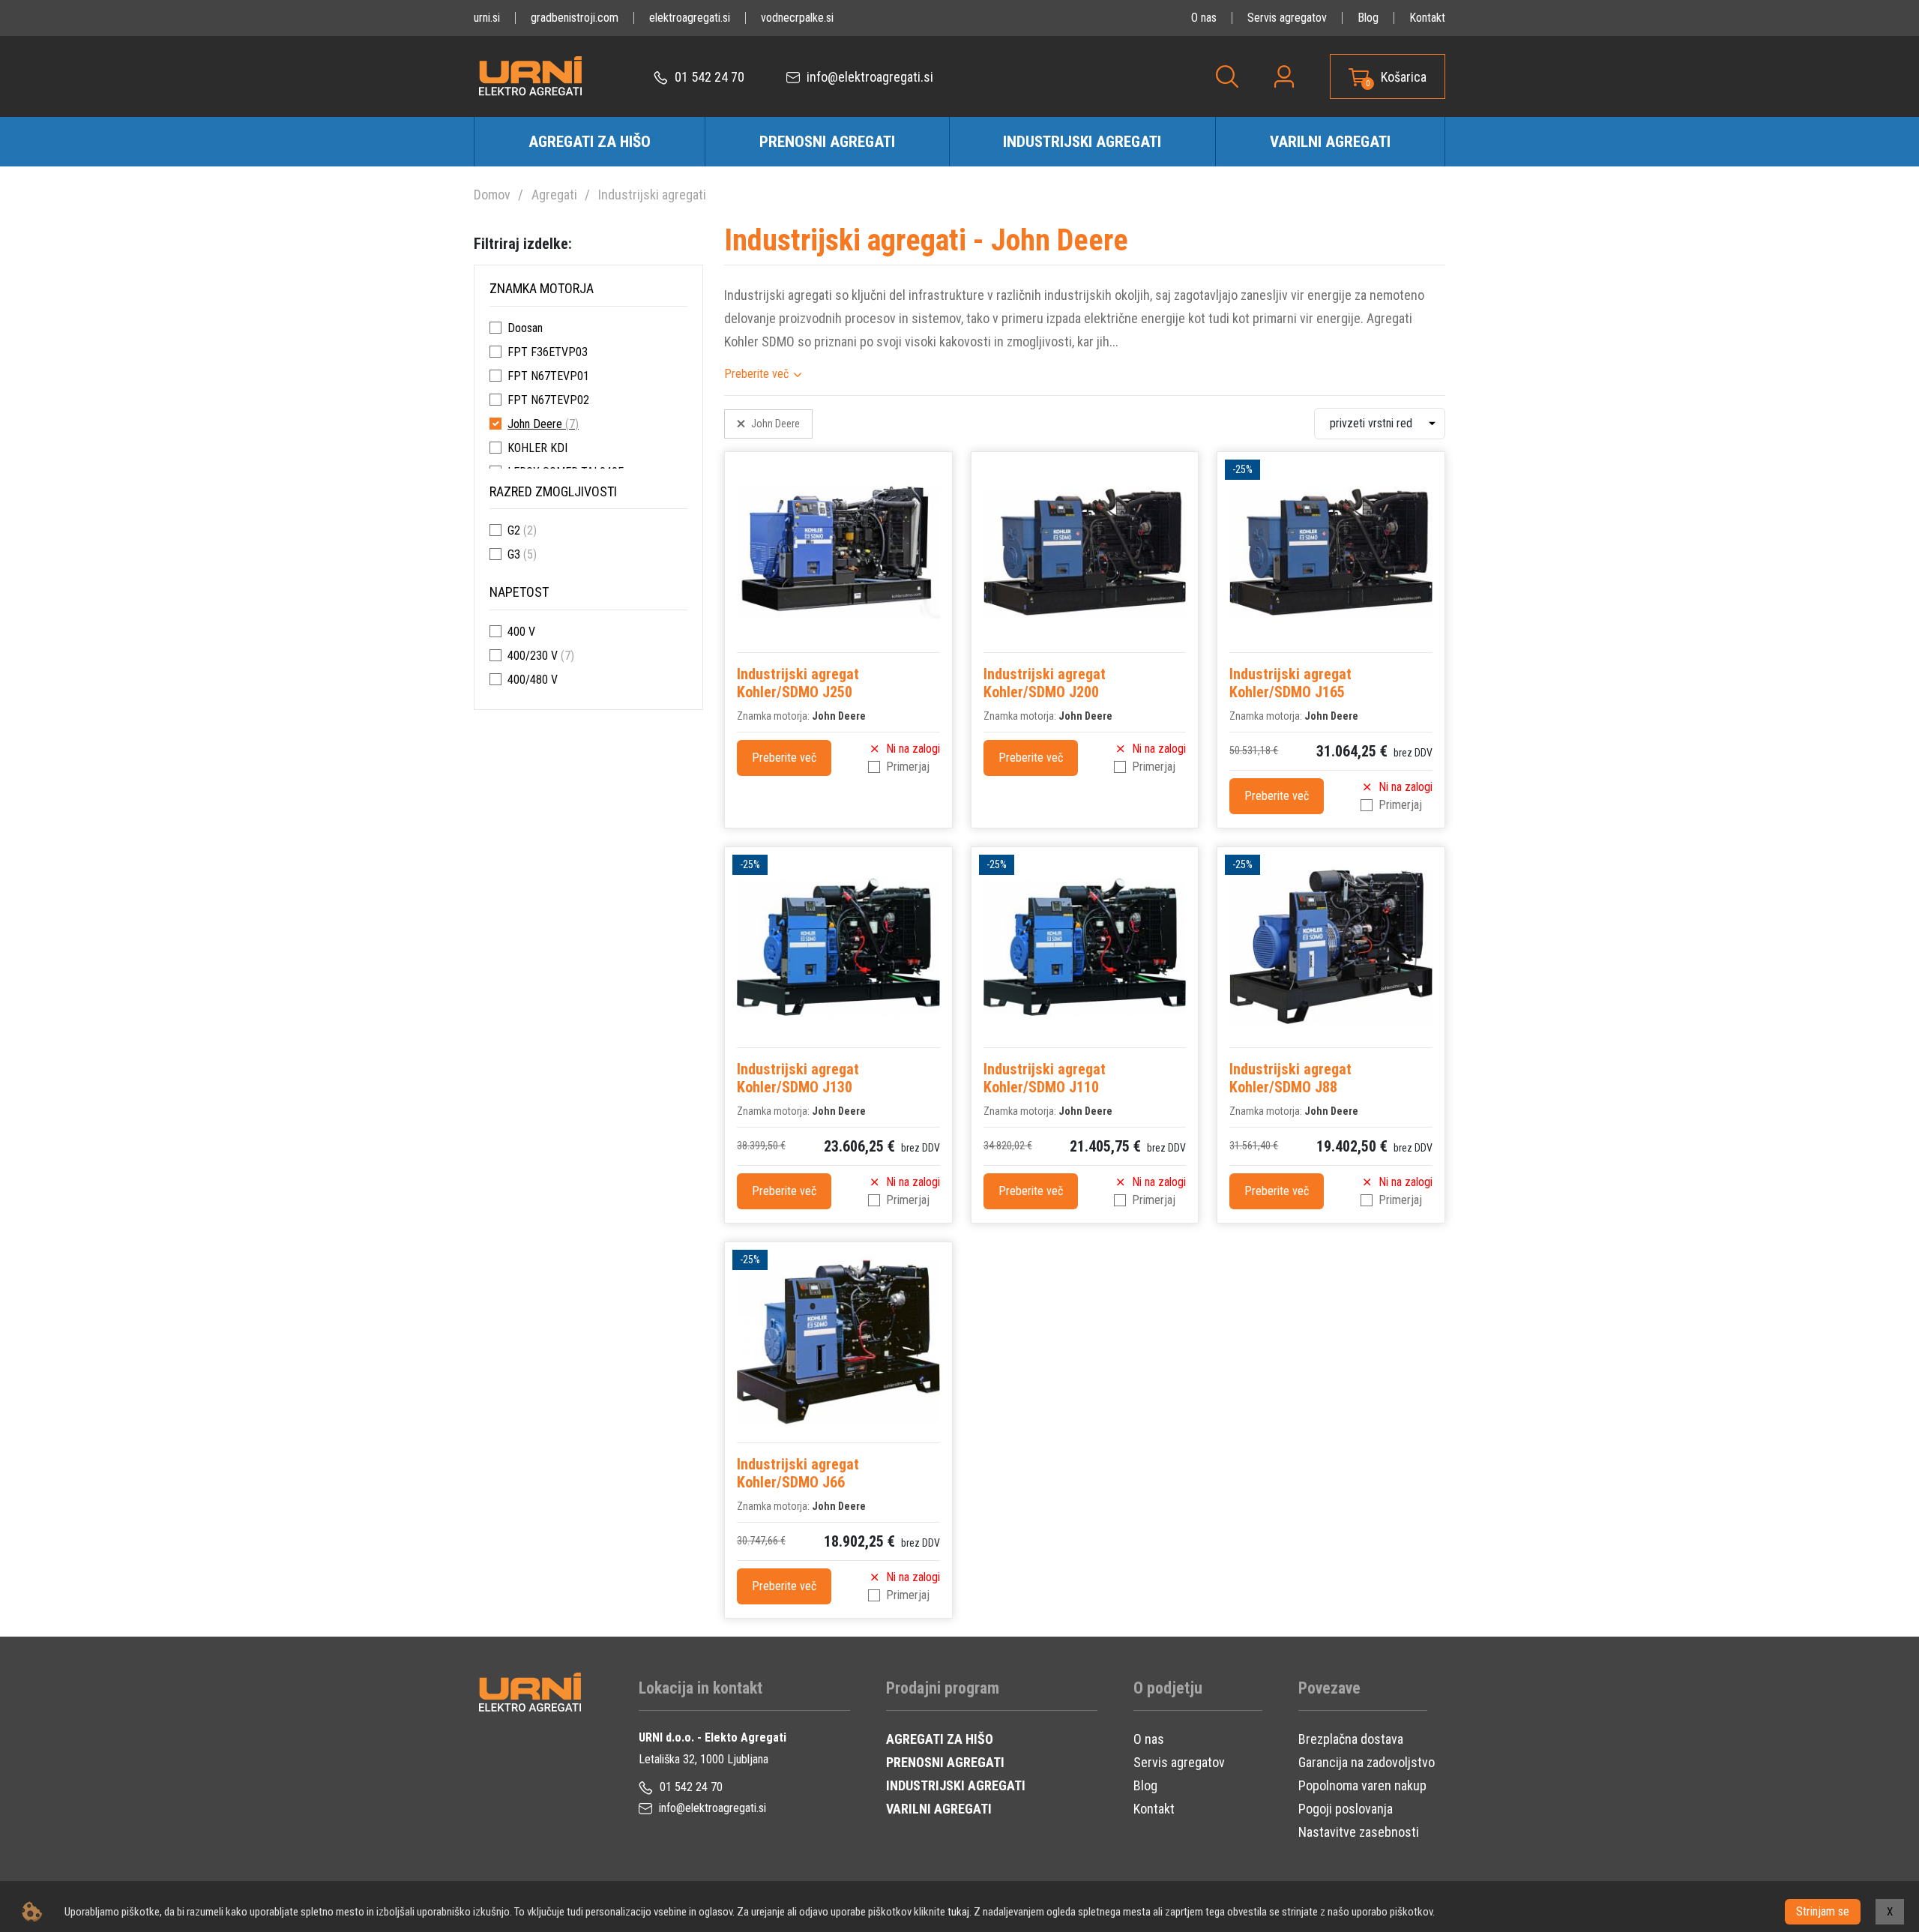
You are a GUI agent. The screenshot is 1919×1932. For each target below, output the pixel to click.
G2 (514, 530)
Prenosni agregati (827, 142)
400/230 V (533, 656)
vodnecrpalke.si (797, 18)
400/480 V (533, 680)
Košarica (1404, 77)
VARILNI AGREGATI (939, 1809)
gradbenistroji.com (575, 18)
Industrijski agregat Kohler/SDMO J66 (798, 1473)
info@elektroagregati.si (868, 77)
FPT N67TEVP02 (548, 400)
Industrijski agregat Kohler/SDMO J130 (798, 1078)
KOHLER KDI (537, 448)
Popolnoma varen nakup (1362, 1785)
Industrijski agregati (1082, 142)
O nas (1204, 18)
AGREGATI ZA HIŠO (940, 1739)
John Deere (535, 424)
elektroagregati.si (690, 18)
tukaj (958, 1912)
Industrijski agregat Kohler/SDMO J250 (798, 683)
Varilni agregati (1330, 142)
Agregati (554, 195)
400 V (521, 632)
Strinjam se (1823, 1911)
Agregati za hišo (590, 142)
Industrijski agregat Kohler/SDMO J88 (1290, 1078)
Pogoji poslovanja (1346, 1809)
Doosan (525, 328)
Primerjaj (908, 767)
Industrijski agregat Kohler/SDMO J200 (1045, 683)
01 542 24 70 (708, 77)
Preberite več (756, 374)
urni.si (487, 18)
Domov (492, 195)
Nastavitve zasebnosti (1359, 1832)
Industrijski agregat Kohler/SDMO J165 (1290, 683)
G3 (514, 554)
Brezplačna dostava (1351, 1739)
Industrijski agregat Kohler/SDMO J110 (1045, 1078)
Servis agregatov (1287, 18)
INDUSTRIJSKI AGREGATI (956, 1785)
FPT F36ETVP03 (548, 352)
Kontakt (1427, 18)
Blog (1368, 18)
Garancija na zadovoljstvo (1367, 1762)
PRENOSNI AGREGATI (945, 1762)
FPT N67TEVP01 (548, 376)
